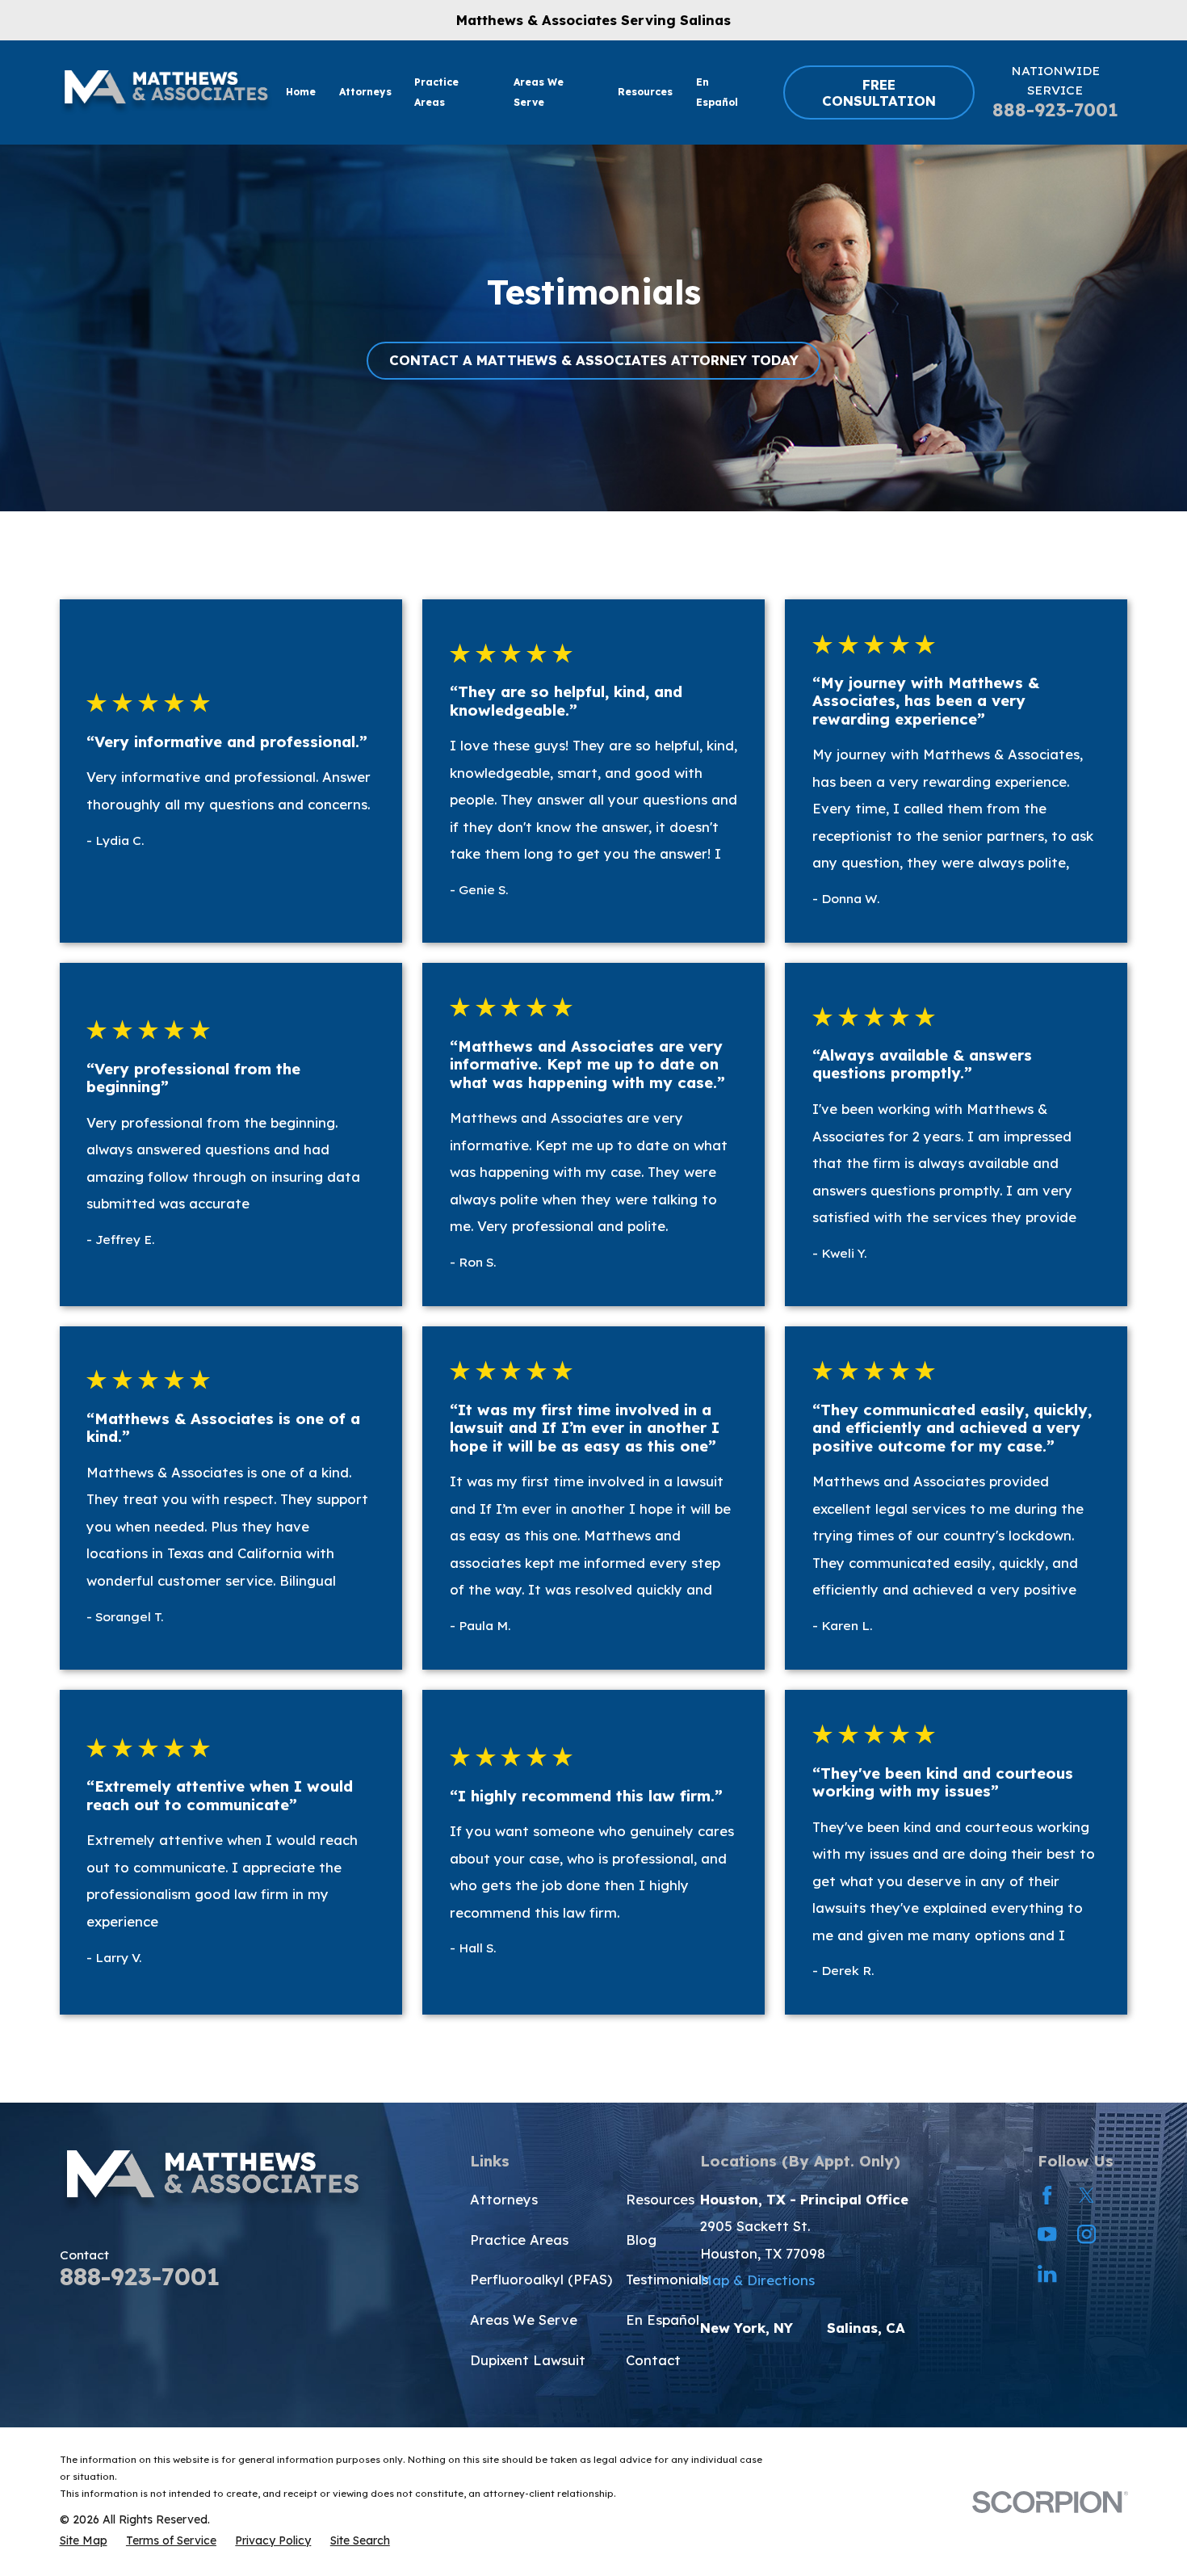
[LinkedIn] (1047, 2273)
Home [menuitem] (301, 92)
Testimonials (667, 2279)
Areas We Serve (524, 2320)
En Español (663, 2320)
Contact (653, 2360)
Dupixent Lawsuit (528, 2360)
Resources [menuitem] (645, 92)
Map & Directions (757, 2280)
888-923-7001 (1055, 110)
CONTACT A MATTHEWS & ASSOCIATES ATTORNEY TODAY (594, 360)
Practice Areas (519, 2240)
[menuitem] (84, 2540)
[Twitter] (1086, 2195)
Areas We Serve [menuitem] (539, 92)
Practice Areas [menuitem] (436, 92)
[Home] (166, 92)
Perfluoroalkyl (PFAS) (541, 2279)
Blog (641, 2240)
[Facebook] (1047, 2195)
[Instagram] (1086, 2234)
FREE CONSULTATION (879, 92)
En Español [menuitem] (717, 92)
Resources (660, 2199)
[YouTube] (1047, 2234)
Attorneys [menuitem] (365, 92)
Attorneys (504, 2199)
